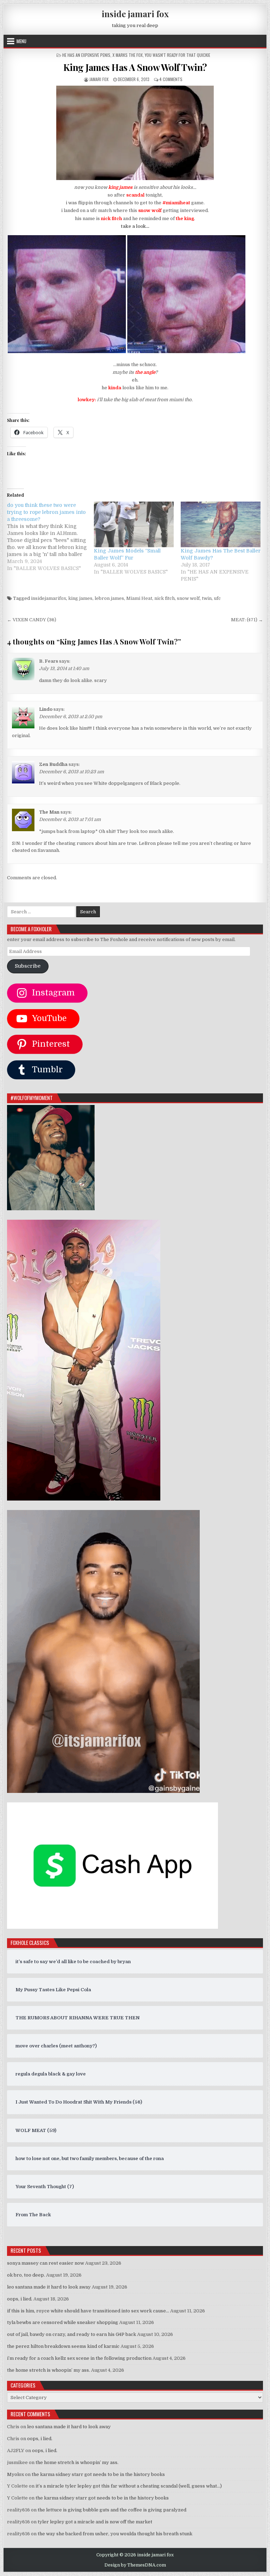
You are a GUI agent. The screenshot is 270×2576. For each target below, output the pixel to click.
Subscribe (28, 966)
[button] (67, 294)
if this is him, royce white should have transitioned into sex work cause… (88, 2311)
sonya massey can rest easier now (46, 2263)
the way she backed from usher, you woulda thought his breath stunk (115, 2534)
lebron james (109, 598)
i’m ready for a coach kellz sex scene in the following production (79, 2358)
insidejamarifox (49, 598)
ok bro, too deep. (26, 2275)
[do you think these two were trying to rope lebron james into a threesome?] (50, 537)
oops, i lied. (20, 2299)
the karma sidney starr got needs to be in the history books (98, 2474)
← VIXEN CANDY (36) (32, 620)
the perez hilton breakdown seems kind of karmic (63, 2346)
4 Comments (171, 79)
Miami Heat (139, 598)
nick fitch (165, 598)
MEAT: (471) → (247, 620)
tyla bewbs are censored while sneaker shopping (63, 2322)
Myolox (15, 2474)
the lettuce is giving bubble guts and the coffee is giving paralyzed (112, 2510)
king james (80, 598)
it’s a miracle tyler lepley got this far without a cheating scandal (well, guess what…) (129, 2486)
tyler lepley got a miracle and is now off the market (95, 2522)
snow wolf (188, 598)
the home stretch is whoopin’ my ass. (49, 2370)
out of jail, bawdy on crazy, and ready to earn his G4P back (72, 2334)
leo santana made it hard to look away (49, 2287)
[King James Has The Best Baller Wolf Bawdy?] (221, 524)
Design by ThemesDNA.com (135, 2565)
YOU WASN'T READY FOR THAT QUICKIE (178, 55)
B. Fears (49, 661)
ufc (217, 598)
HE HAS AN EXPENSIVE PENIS (86, 55)
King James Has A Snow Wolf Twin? (135, 67)
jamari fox (99, 79)
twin (207, 598)
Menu (21, 41)
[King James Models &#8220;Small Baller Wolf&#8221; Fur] (134, 524)
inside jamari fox (135, 14)
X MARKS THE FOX (128, 55)
